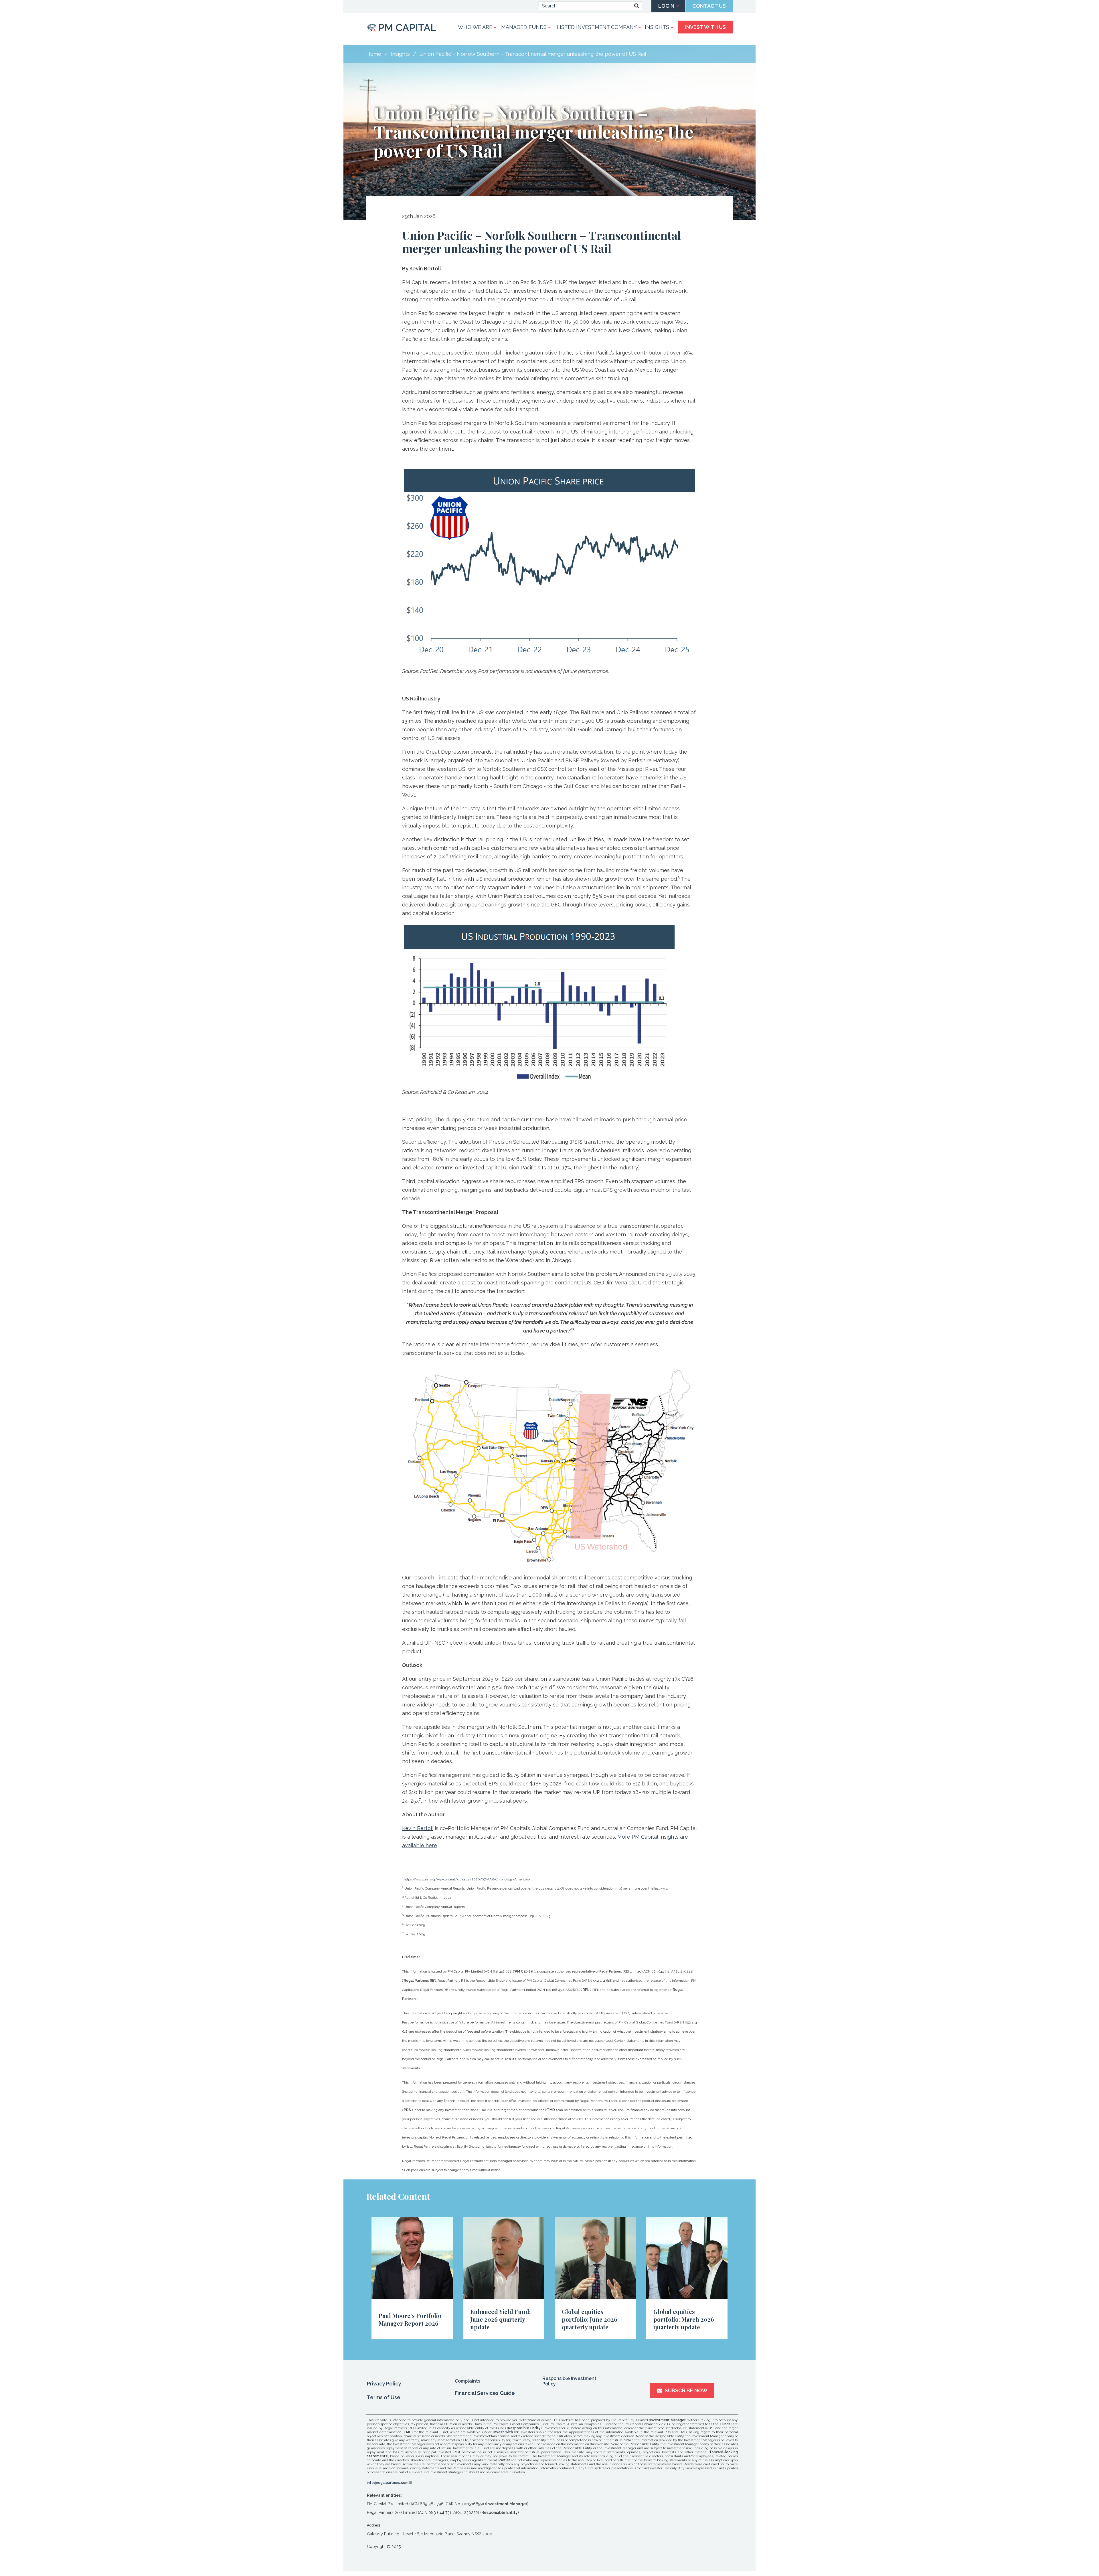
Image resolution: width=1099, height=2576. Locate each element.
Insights (657, 27)
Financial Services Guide (485, 2393)
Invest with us (506, 2432)
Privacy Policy (384, 2384)
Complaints (468, 2381)
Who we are (475, 27)
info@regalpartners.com (388, 2483)
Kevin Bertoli (418, 1828)
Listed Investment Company (597, 27)
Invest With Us (705, 27)
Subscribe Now (686, 2390)
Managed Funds (524, 27)
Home (374, 54)
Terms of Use (384, 2397)
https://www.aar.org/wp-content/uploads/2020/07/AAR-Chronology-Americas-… (468, 1879)
